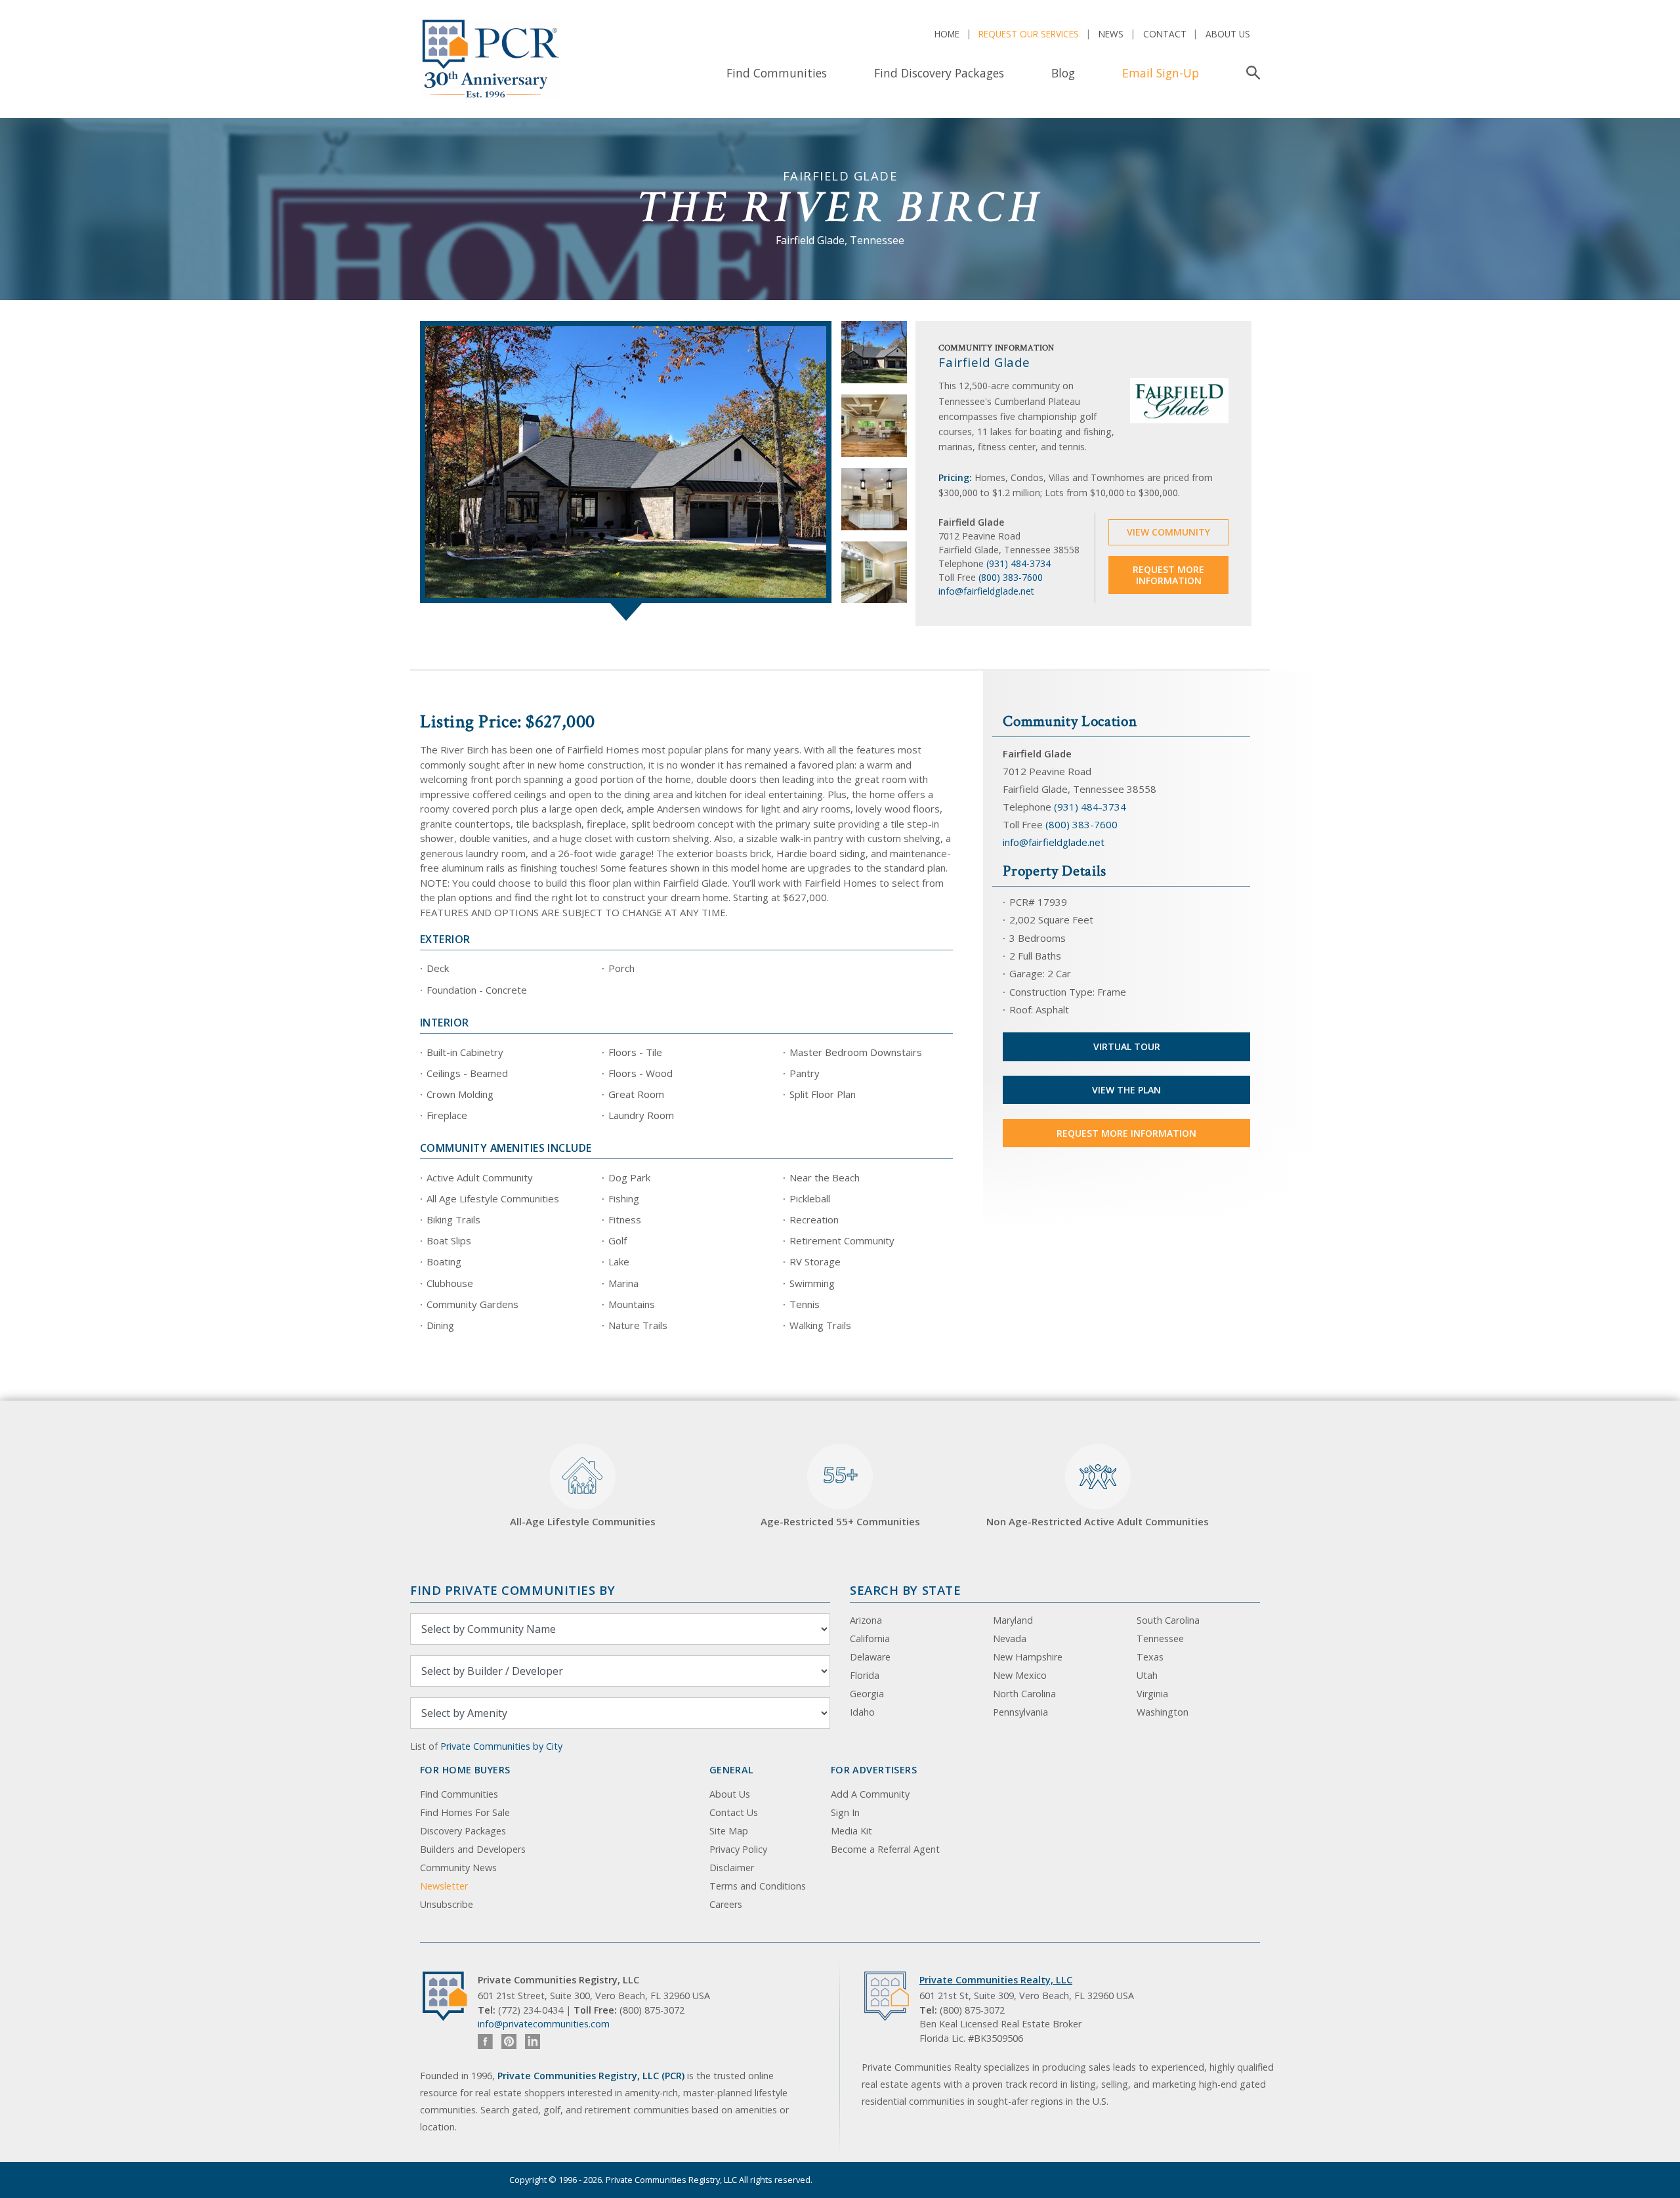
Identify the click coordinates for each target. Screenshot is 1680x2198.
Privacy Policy (738, 1849)
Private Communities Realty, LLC (996, 1980)
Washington (1163, 1712)
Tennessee (1160, 1638)
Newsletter (444, 1886)
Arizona (866, 1620)
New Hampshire (1028, 1657)
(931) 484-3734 (1018, 563)
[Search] (1250, 73)
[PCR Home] (450, 1996)
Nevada (1010, 1638)
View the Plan (1126, 1090)
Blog (1063, 73)
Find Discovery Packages (939, 73)
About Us (1228, 34)
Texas (1150, 1657)
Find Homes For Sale (465, 1812)
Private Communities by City (501, 1746)
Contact (1165, 34)
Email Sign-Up (1161, 73)
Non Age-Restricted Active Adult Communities (1098, 1521)
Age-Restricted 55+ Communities (840, 1494)
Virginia (1152, 1694)
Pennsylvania (1020, 1712)
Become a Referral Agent (885, 1849)
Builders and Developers (473, 1849)
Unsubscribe (447, 1904)
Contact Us (734, 1812)
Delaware (870, 1657)
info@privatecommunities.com (544, 2024)
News (1111, 34)
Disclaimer (732, 1868)
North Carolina (1024, 1694)
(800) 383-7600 (1011, 577)
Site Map (729, 1831)
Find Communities (777, 73)
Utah (1147, 1675)
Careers (726, 1904)
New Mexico (1020, 1675)
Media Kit (851, 1831)
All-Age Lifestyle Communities (583, 1521)
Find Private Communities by (513, 1590)
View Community (1168, 532)
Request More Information (1168, 575)
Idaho (862, 1712)
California (870, 1638)
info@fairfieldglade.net (986, 591)
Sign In (845, 1812)
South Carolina (1168, 1620)
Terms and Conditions (758, 1886)
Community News (458, 1868)
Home (947, 34)
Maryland (1013, 1620)
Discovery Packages (463, 1831)
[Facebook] (485, 2041)
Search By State (905, 1590)
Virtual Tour (1127, 1046)
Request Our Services (1029, 34)
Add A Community (870, 1794)
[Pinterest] (509, 2041)
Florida (865, 1675)
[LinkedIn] (533, 2041)
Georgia (867, 1694)
